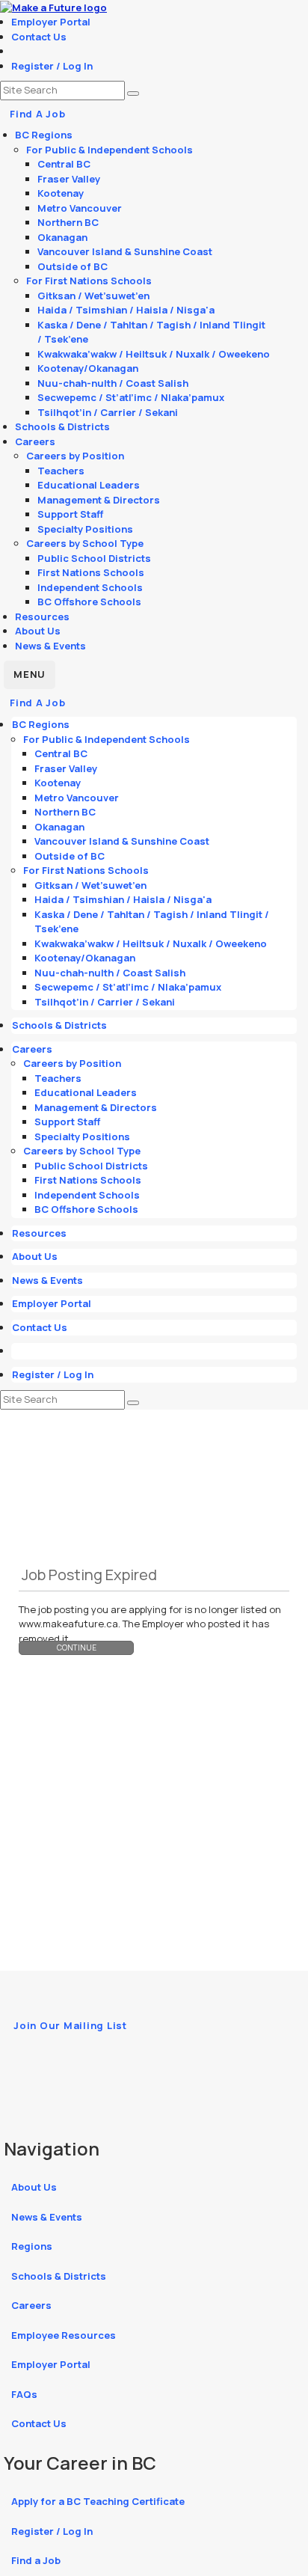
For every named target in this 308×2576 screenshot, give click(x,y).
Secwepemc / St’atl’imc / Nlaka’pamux (131, 397)
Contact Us (39, 37)
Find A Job (38, 114)
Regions (32, 2246)
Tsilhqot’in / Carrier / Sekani (108, 412)
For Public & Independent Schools (110, 150)
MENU (30, 674)
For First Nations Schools (89, 281)
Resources (42, 617)
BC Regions (44, 135)
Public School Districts (94, 558)
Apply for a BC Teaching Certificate (98, 2501)
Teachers (61, 471)
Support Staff (70, 514)
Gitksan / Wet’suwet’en (93, 296)
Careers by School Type (85, 543)
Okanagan (62, 237)
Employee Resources (64, 2335)
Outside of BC (73, 266)
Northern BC (68, 222)
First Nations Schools (91, 572)
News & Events (50, 646)
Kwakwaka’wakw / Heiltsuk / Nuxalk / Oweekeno (154, 354)
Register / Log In (52, 66)
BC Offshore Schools (89, 602)
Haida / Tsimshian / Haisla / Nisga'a (126, 310)
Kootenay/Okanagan (88, 368)
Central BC (64, 164)
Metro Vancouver (80, 208)
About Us (38, 631)
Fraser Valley (69, 179)
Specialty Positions (85, 529)
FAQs (24, 2394)
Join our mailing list (70, 2025)
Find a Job (36, 2560)
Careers (35, 441)
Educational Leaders (89, 485)
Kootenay (61, 193)
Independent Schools (90, 587)
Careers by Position (75, 456)
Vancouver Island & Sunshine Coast (125, 251)
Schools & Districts (62, 426)
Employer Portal (51, 22)
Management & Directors (99, 500)
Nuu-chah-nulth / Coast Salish (113, 383)
